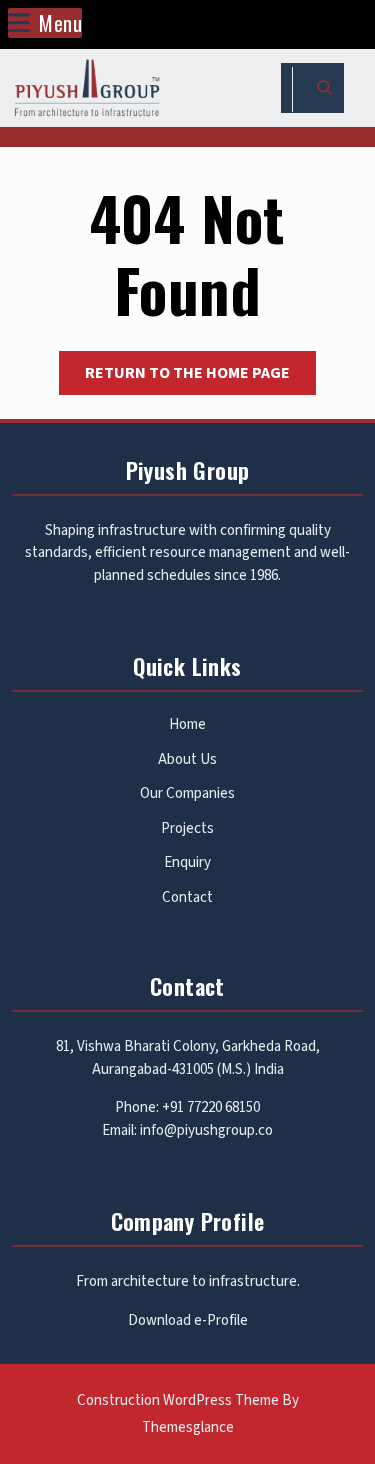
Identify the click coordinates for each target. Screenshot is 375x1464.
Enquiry (187, 862)
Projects (187, 828)
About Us (187, 759)
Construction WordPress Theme (178, 1400)
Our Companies (187, 793)
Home (187, 724)
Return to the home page (200, 378)
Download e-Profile (188, 1320)
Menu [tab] (60, 23)
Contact (187, 897)
